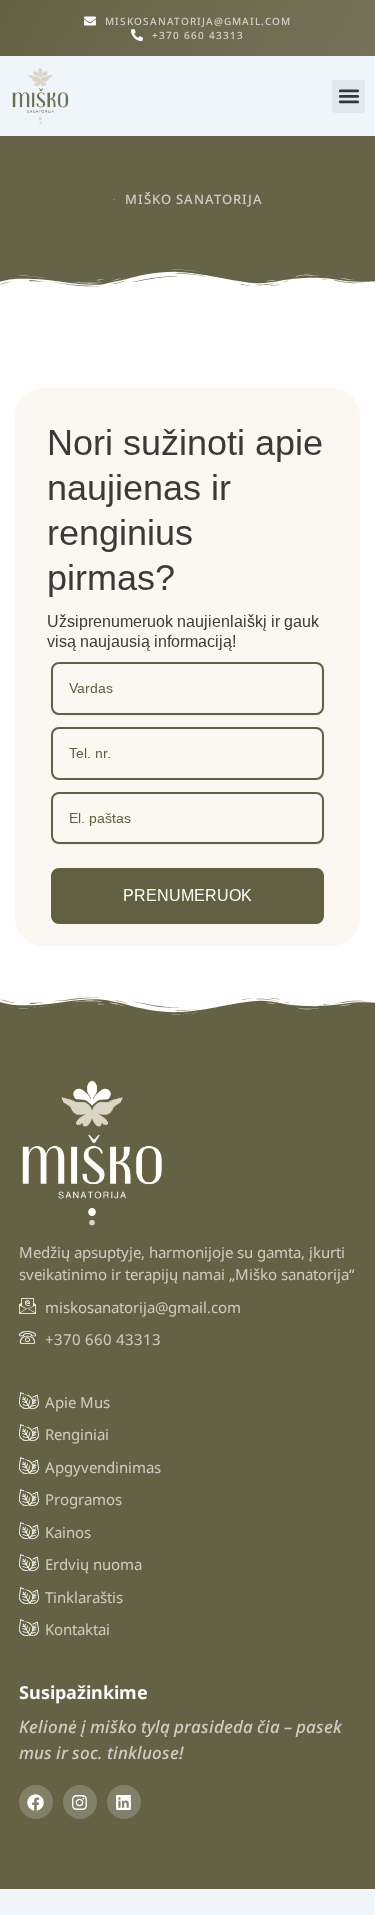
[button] (348, 96)
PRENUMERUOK (187, 895)
